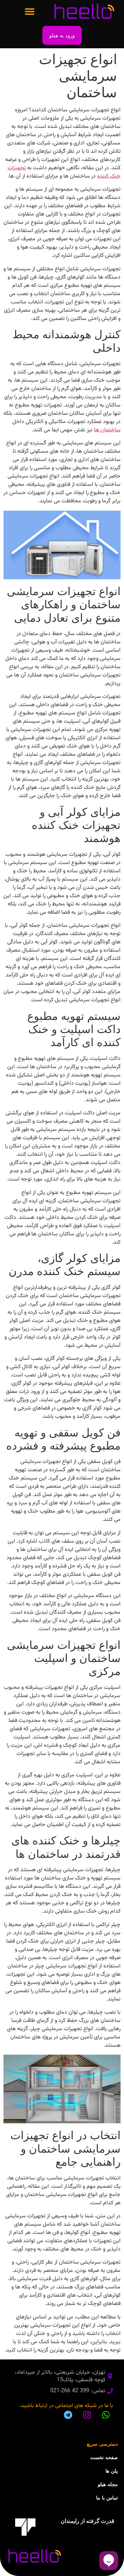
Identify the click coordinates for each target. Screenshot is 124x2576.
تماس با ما (107, 2498)
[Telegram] (68, 2415)
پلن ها (112, 2471)
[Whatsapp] (106, 2415)
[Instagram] (87, 2415)
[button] (29, 11)
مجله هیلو (108, 2484)
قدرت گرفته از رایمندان (87, 2521)
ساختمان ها (107, 430)
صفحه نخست (104, 2457)
